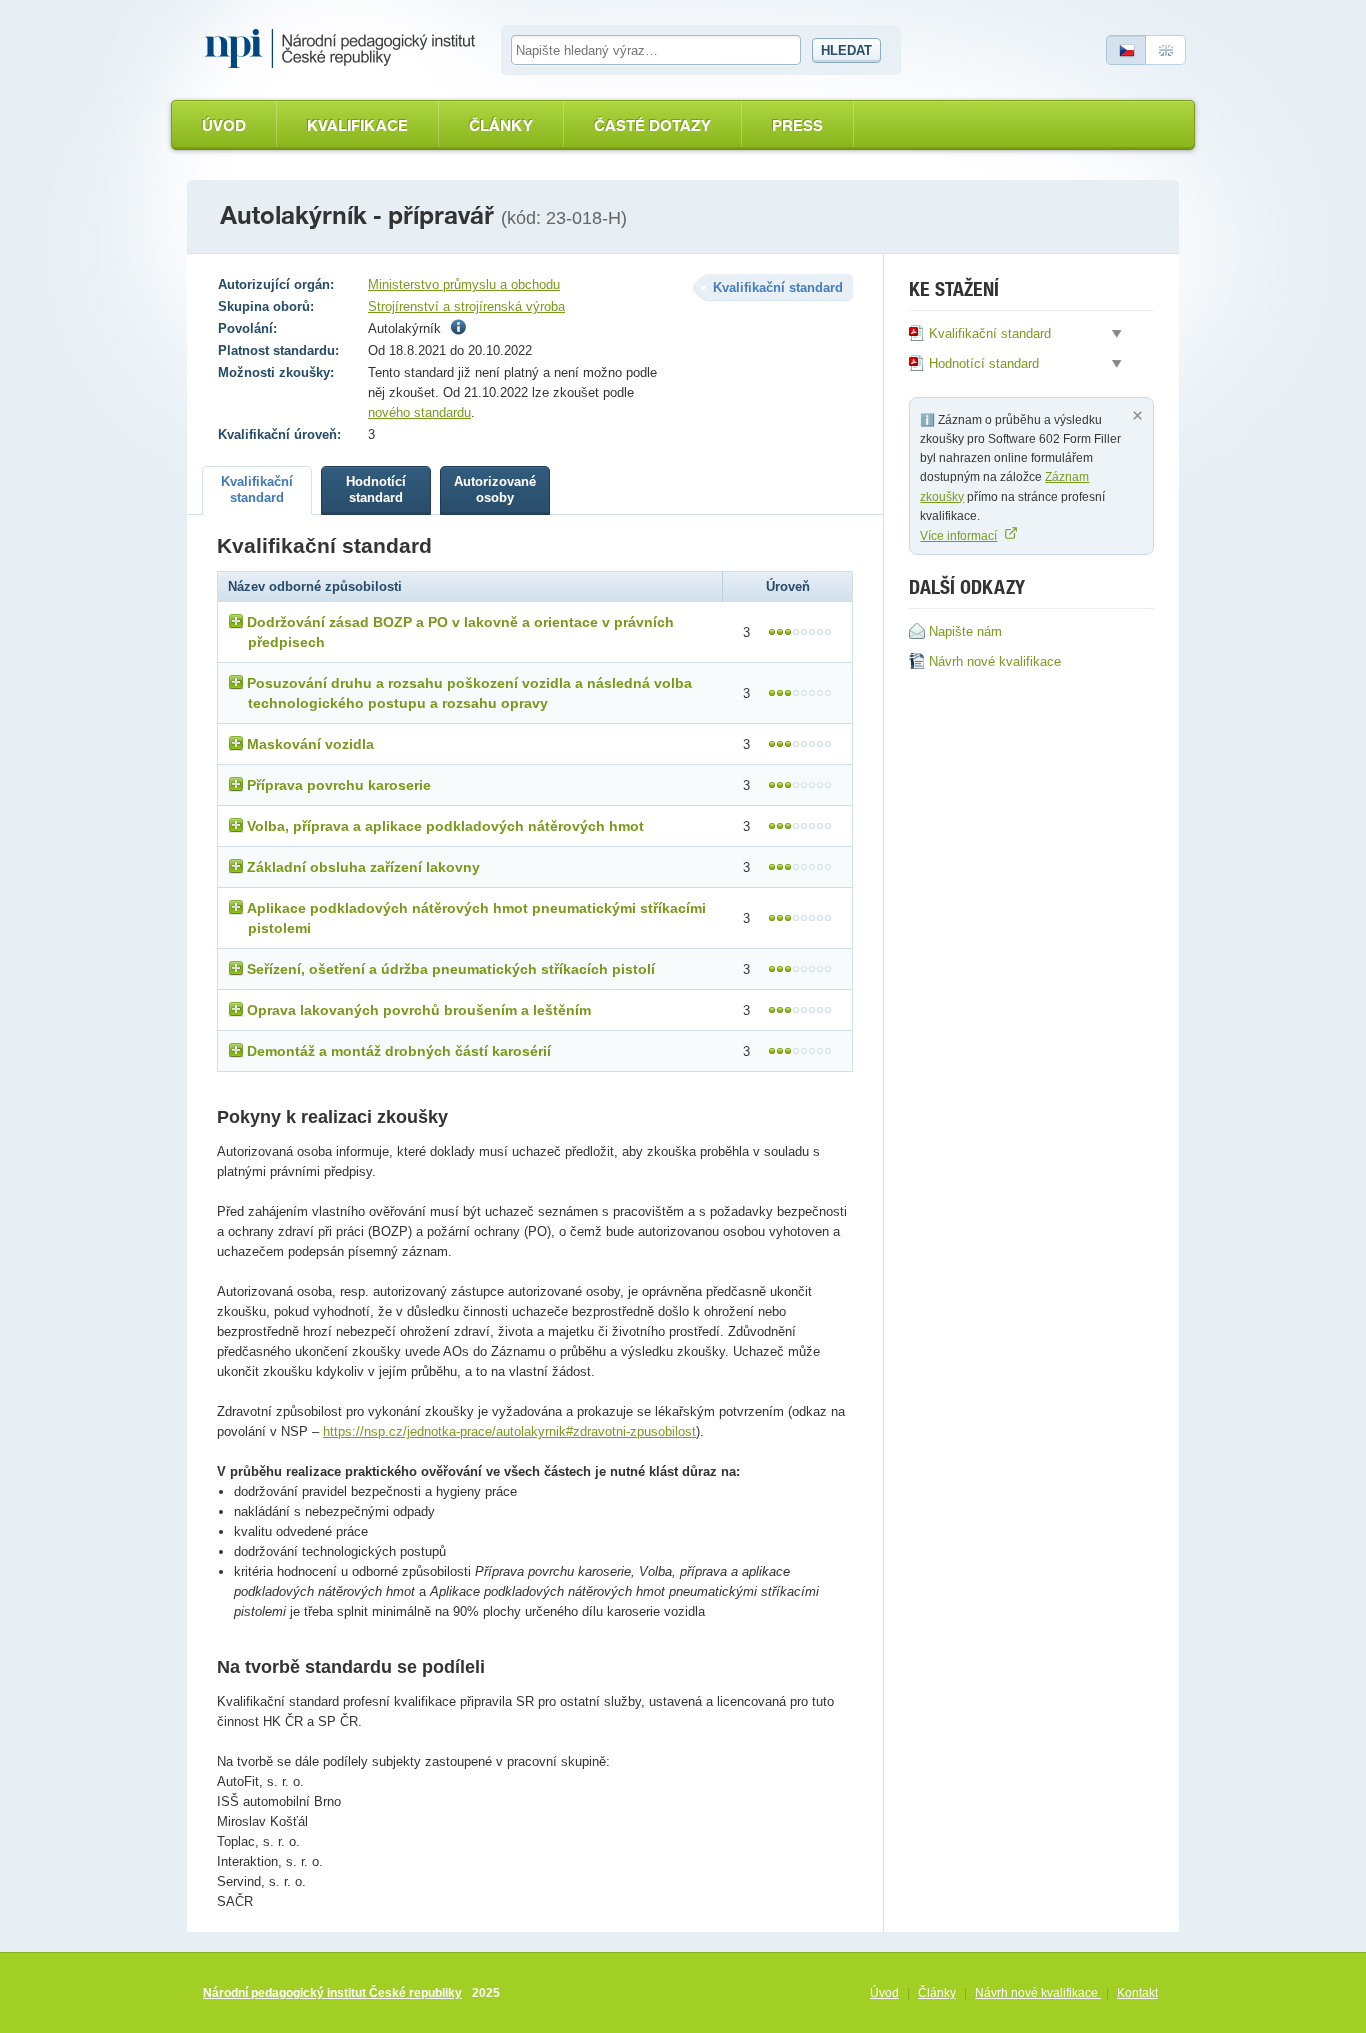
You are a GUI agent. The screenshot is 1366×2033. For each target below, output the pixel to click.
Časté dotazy (652, 125)
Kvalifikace (357, 125)
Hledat (846, 50)
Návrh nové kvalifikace (1038, 1993)
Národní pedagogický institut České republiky (332, 1993)
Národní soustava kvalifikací (345, 49)
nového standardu (419, 412)
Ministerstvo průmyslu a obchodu (464, 284)
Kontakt (1137, 1993)
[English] (1166, 50)
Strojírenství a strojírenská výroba (466, 306)
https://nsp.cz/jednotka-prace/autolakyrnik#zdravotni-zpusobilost (509, 1431)
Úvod (224, 125)
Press (797, 125)
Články (501, 125)
